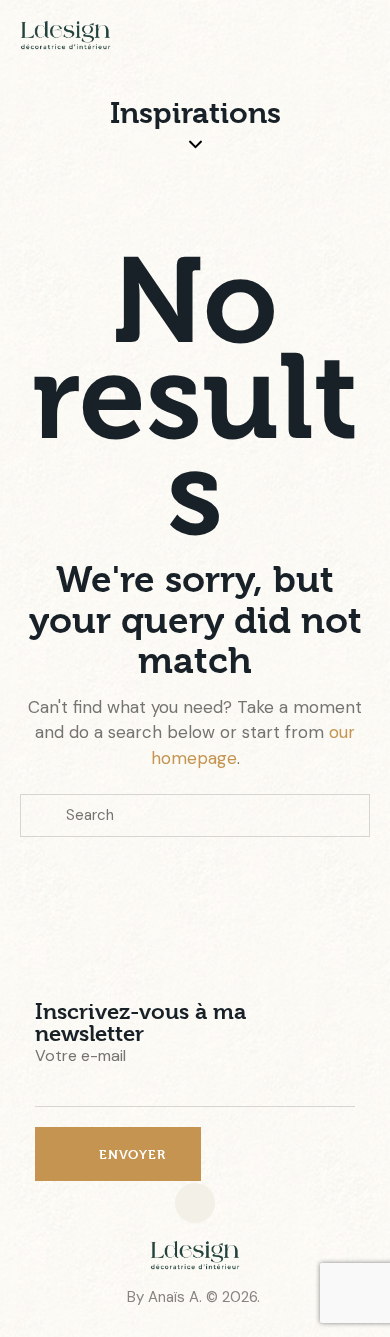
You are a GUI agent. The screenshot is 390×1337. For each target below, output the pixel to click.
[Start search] (43, 815)
